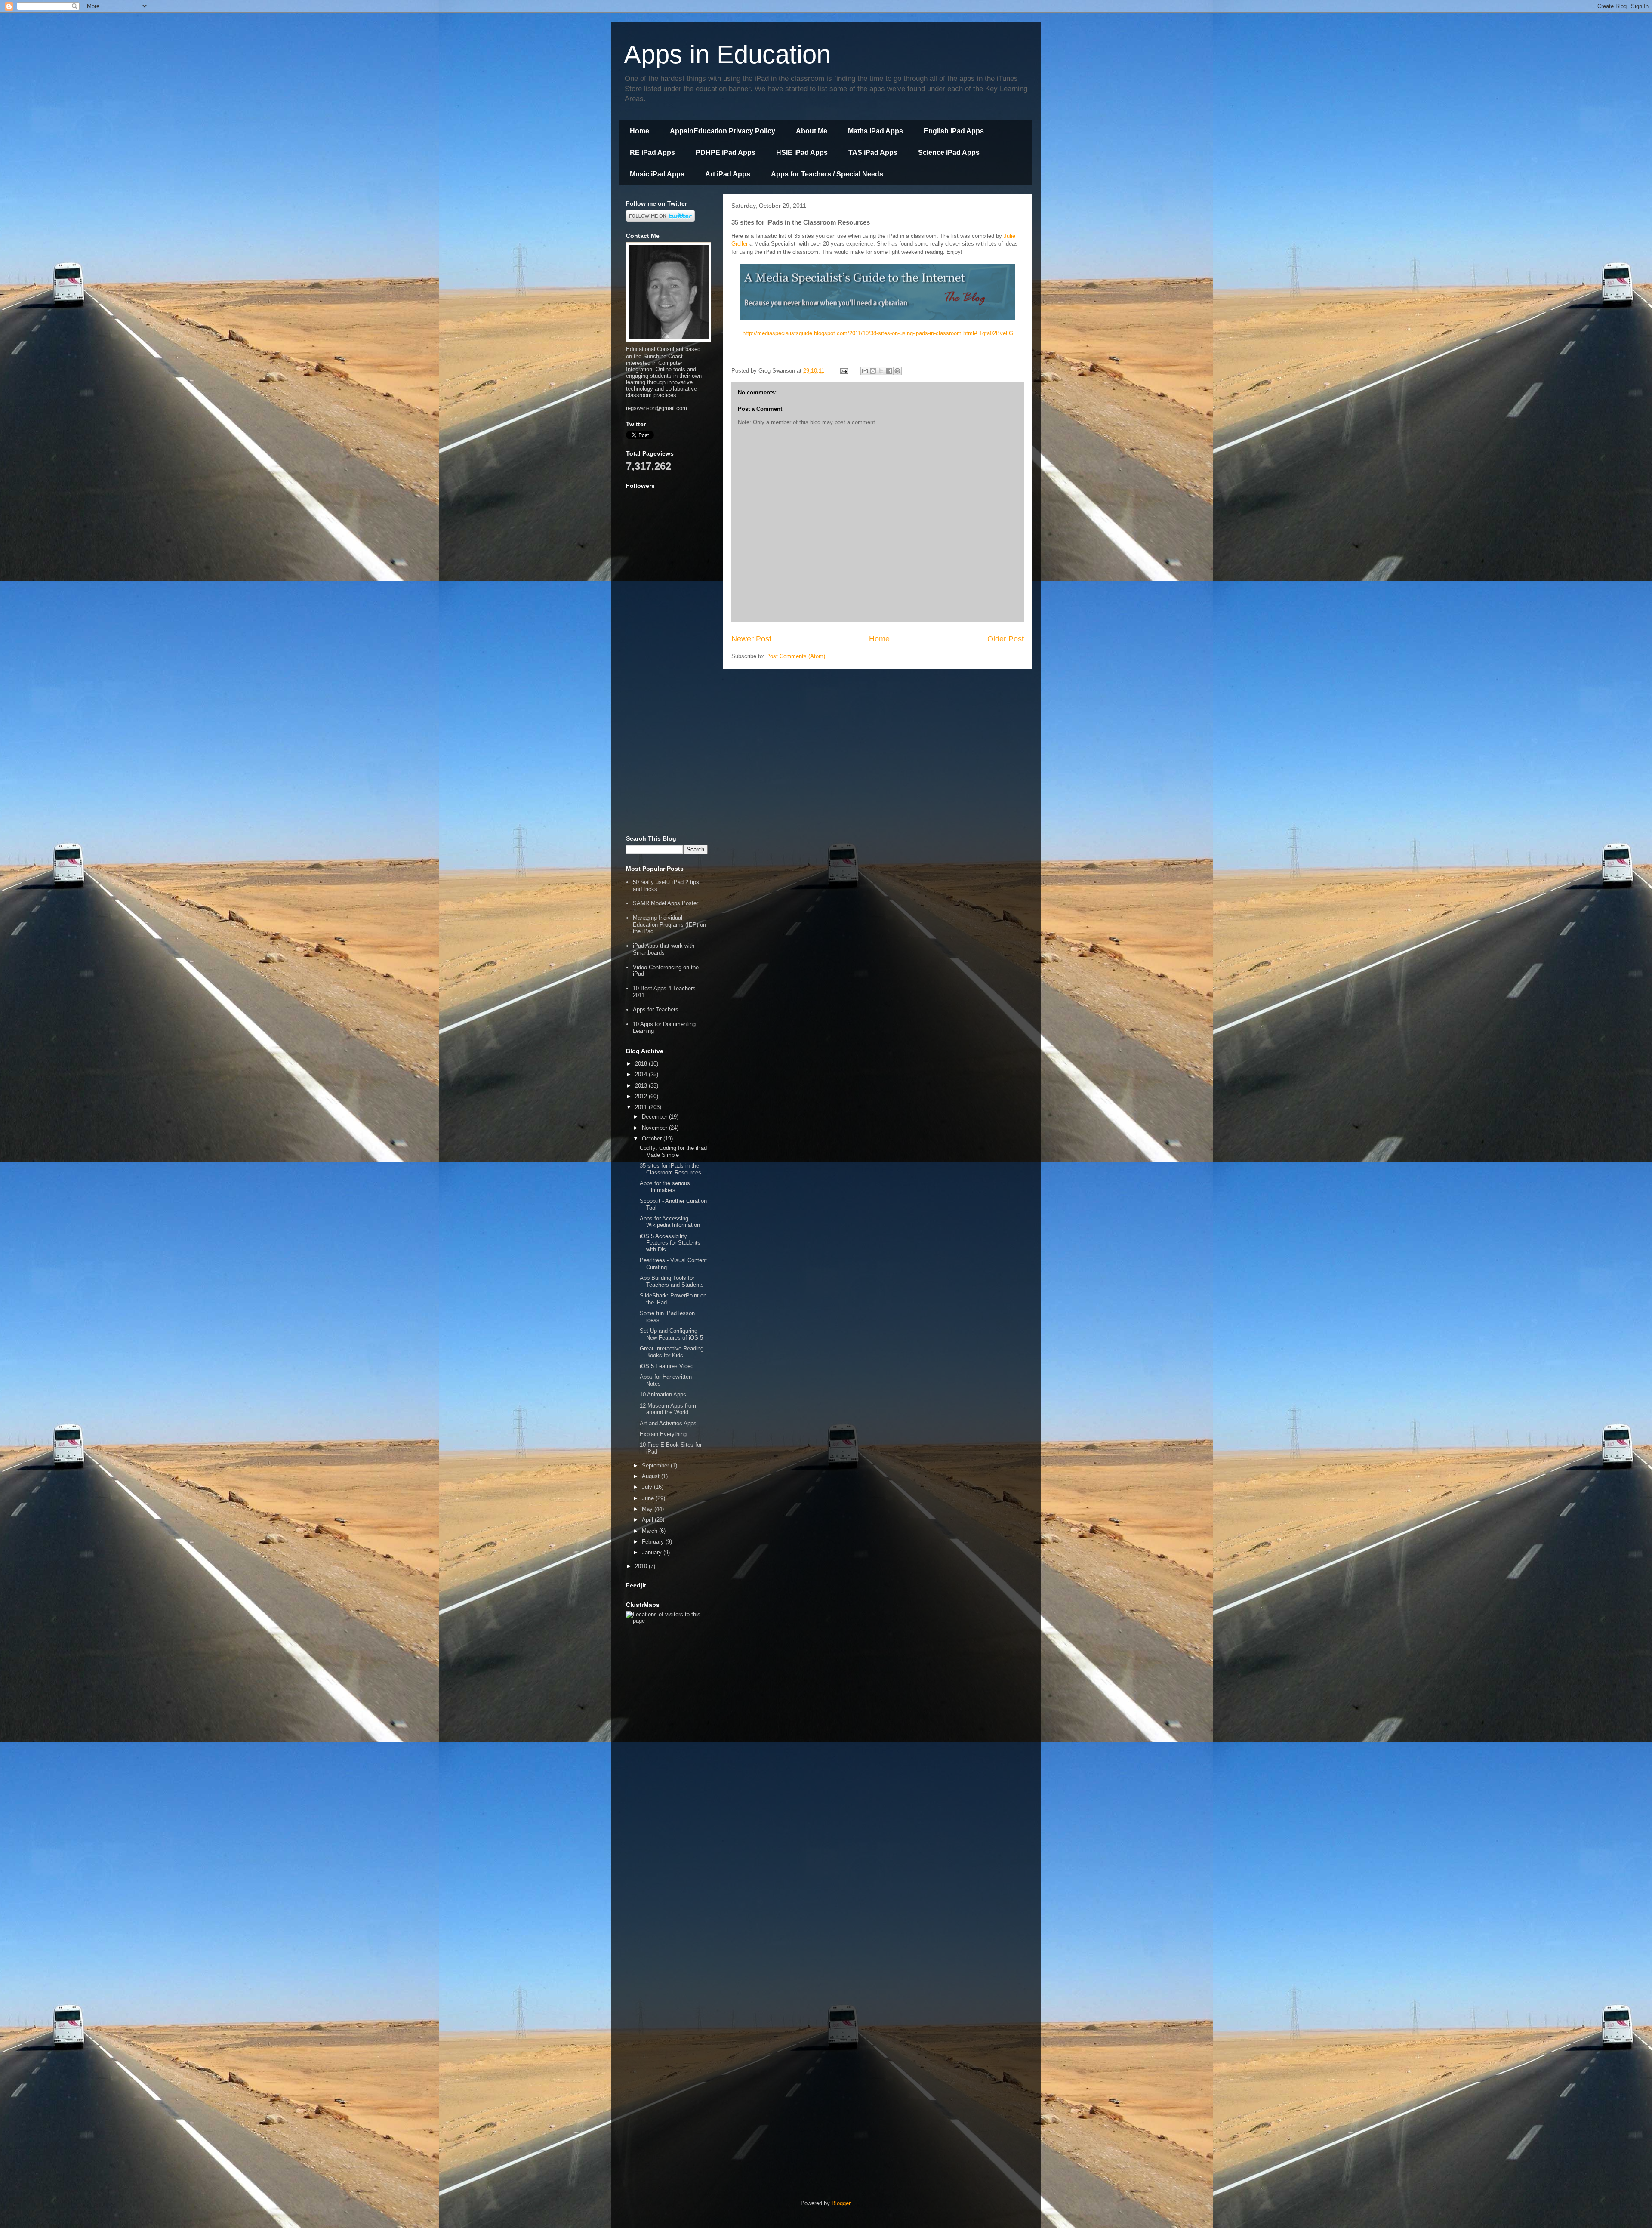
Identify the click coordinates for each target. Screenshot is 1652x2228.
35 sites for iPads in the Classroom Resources (670, 1169)
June (649, 1498)
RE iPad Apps (652, 153)
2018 (642, 1064)
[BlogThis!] (873, 371)
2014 (642, 1074)
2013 (642, 1086)
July (648, 1487)
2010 (642, 1566)
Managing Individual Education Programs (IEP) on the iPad (669, 924)
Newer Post (751, 639)
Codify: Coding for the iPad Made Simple (673, 1151)
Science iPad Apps (949, 153)
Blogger (841, 2203)
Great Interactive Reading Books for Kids (672, 1352)
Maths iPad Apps (875, 131)
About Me (812, 131)
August (652, 1476)
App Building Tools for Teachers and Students (672, 1281)
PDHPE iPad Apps (726, 153)
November (655, 1128)
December (655, 1117)
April (648, 1520)
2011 (642, 1107)
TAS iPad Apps (873, 153)
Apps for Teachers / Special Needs (827, 174)
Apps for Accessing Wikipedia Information (670, 1222)
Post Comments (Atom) (796, 656)
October (653, 1139)
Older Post (1006, 639)
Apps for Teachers (656, 1009)
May (648, 1509)
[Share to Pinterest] (897, 371)
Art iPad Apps (728, 174)
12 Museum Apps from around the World (668, 1409)
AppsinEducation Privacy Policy (723, 131)
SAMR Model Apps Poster (666, 903)
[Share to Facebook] (889, 371)
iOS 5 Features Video (667, 1366)
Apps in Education (727, 54)
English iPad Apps (954, 131)
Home (640, 131)
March (650, 1531)
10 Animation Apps (663, 1394)
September (656, 1465)
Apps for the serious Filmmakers (665, 1187)
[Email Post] (843, 371)
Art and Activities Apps (668, 1423)
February (654, 1542)
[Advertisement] (667, 696)
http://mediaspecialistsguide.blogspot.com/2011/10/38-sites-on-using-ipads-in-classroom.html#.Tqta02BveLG (878, 333)
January (653, 1552)
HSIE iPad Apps (802, 153)
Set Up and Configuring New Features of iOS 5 (671, 1334)
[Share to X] (881, 371)
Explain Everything (663, 1434)
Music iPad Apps (657, 174)
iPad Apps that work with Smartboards (664, 949)
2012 (642, 1096)
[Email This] (865, 371)
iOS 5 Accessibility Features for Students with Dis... (670, 1243)
